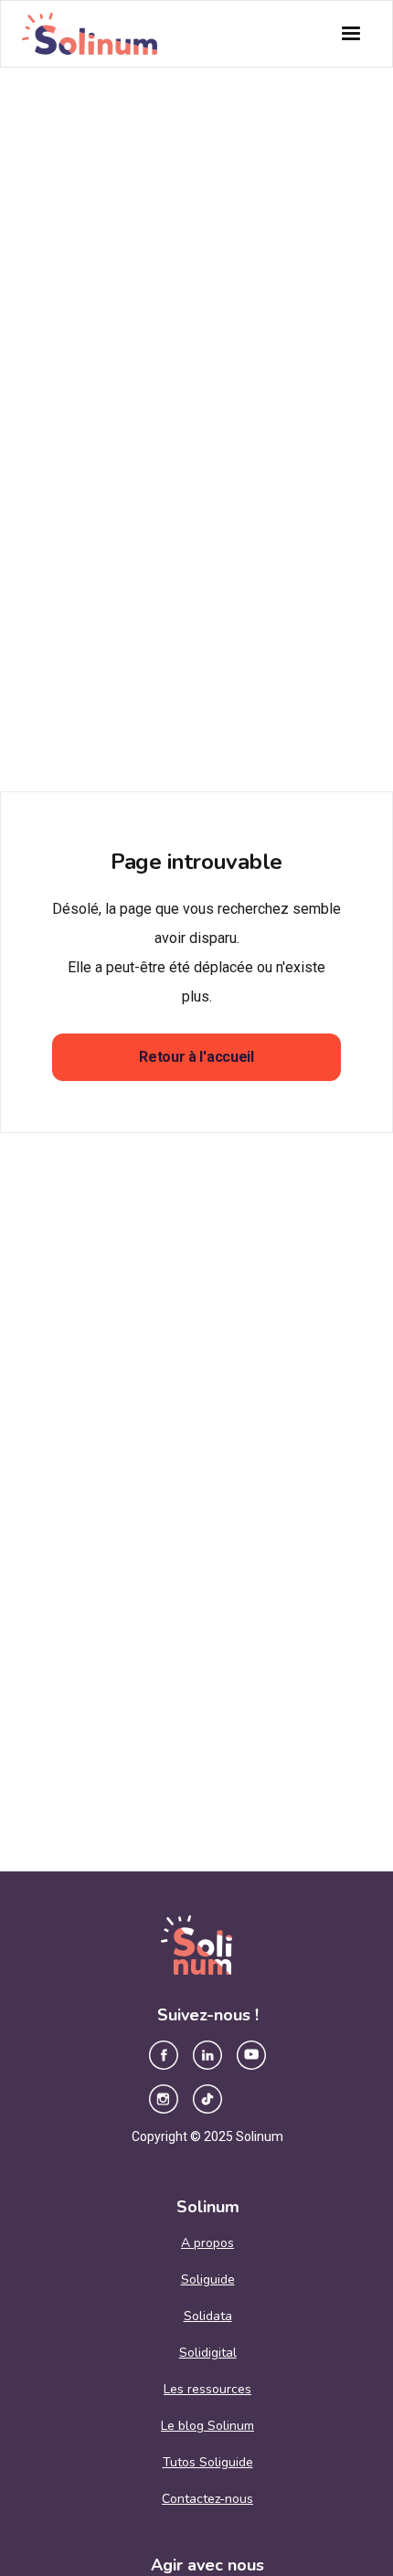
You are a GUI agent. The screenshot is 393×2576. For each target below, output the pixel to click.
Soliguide (208, 2279)
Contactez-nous (207, 2499)
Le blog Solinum (207, 2426)
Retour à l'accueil (196, 1057)
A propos (207, 2243)
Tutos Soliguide (208, 2462)
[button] (351, 34)
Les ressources (207, 2389)
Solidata (208, 2316)
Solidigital (208, 2353)
